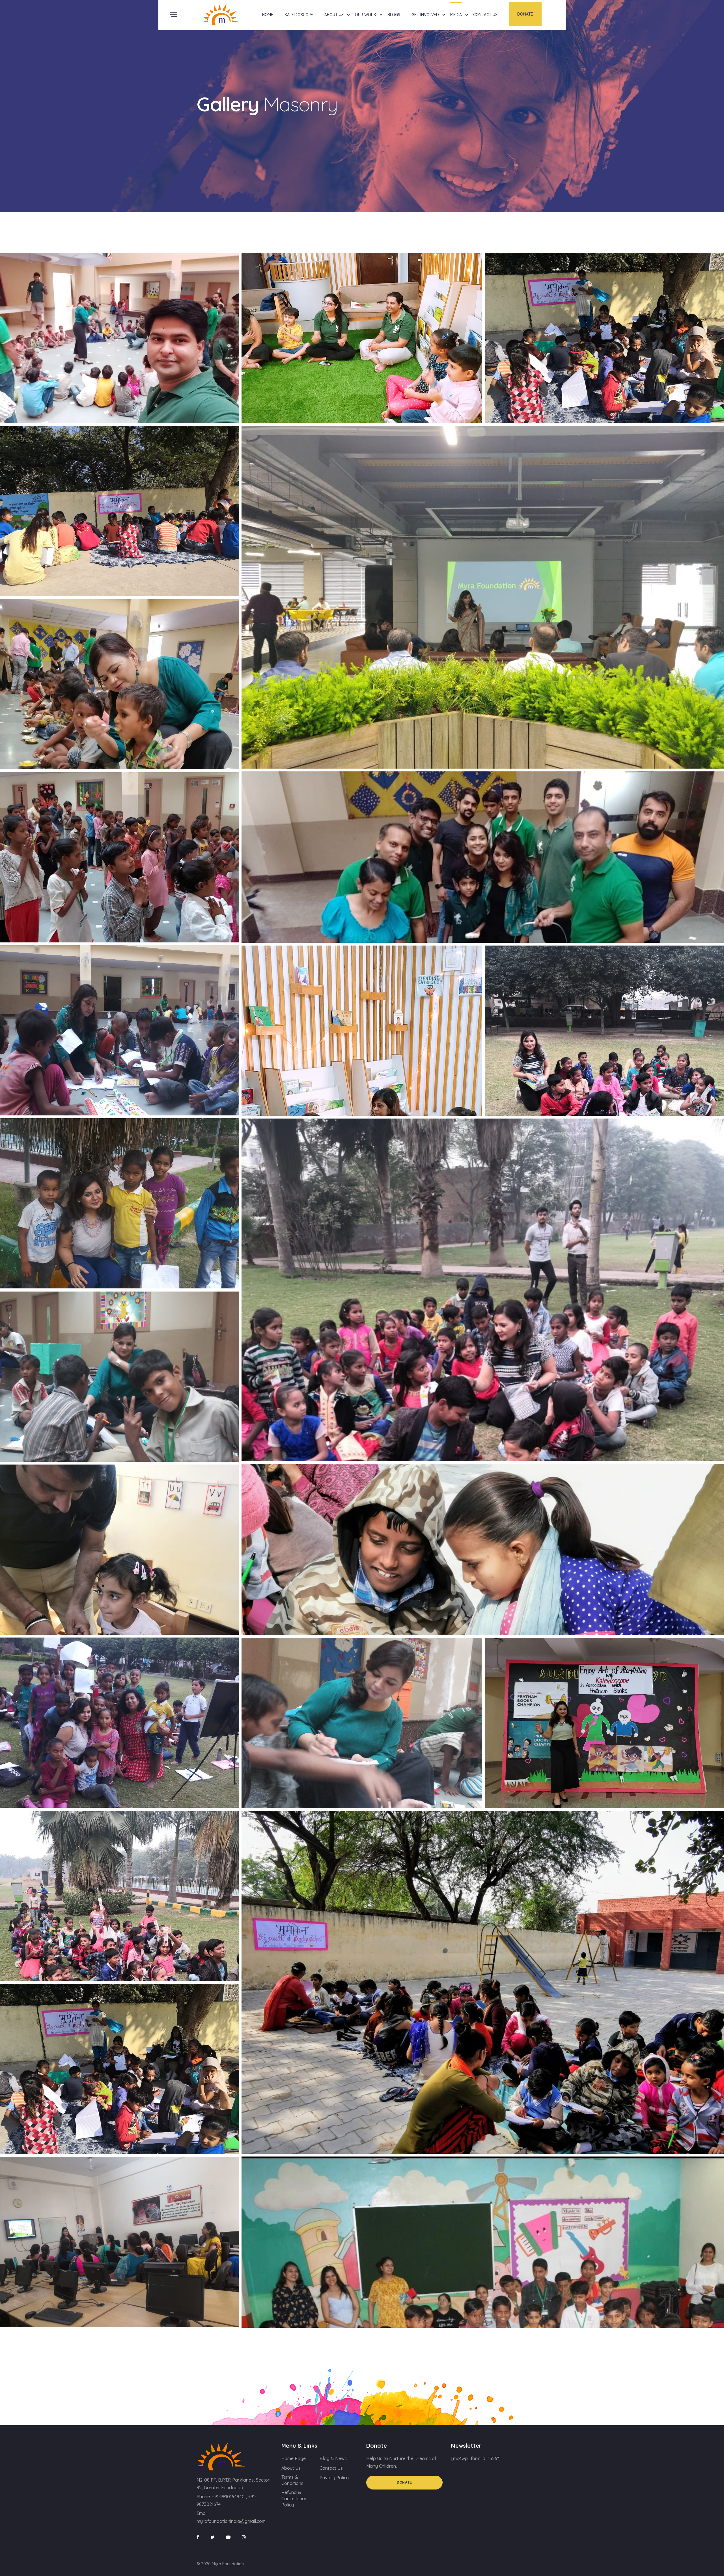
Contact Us (485, 15)
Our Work (366, 15)
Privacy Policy (334, 2478)
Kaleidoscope (299, 15)
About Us (334, 15)
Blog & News (333, 2458)
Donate (525, 14)
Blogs (394, 15)
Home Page (294, 2458)
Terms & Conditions (292, 2480)
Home (268, 15)
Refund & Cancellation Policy (294, 2499)
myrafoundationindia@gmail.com (231, 2521)
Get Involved (425, 15)
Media (456, 15)
